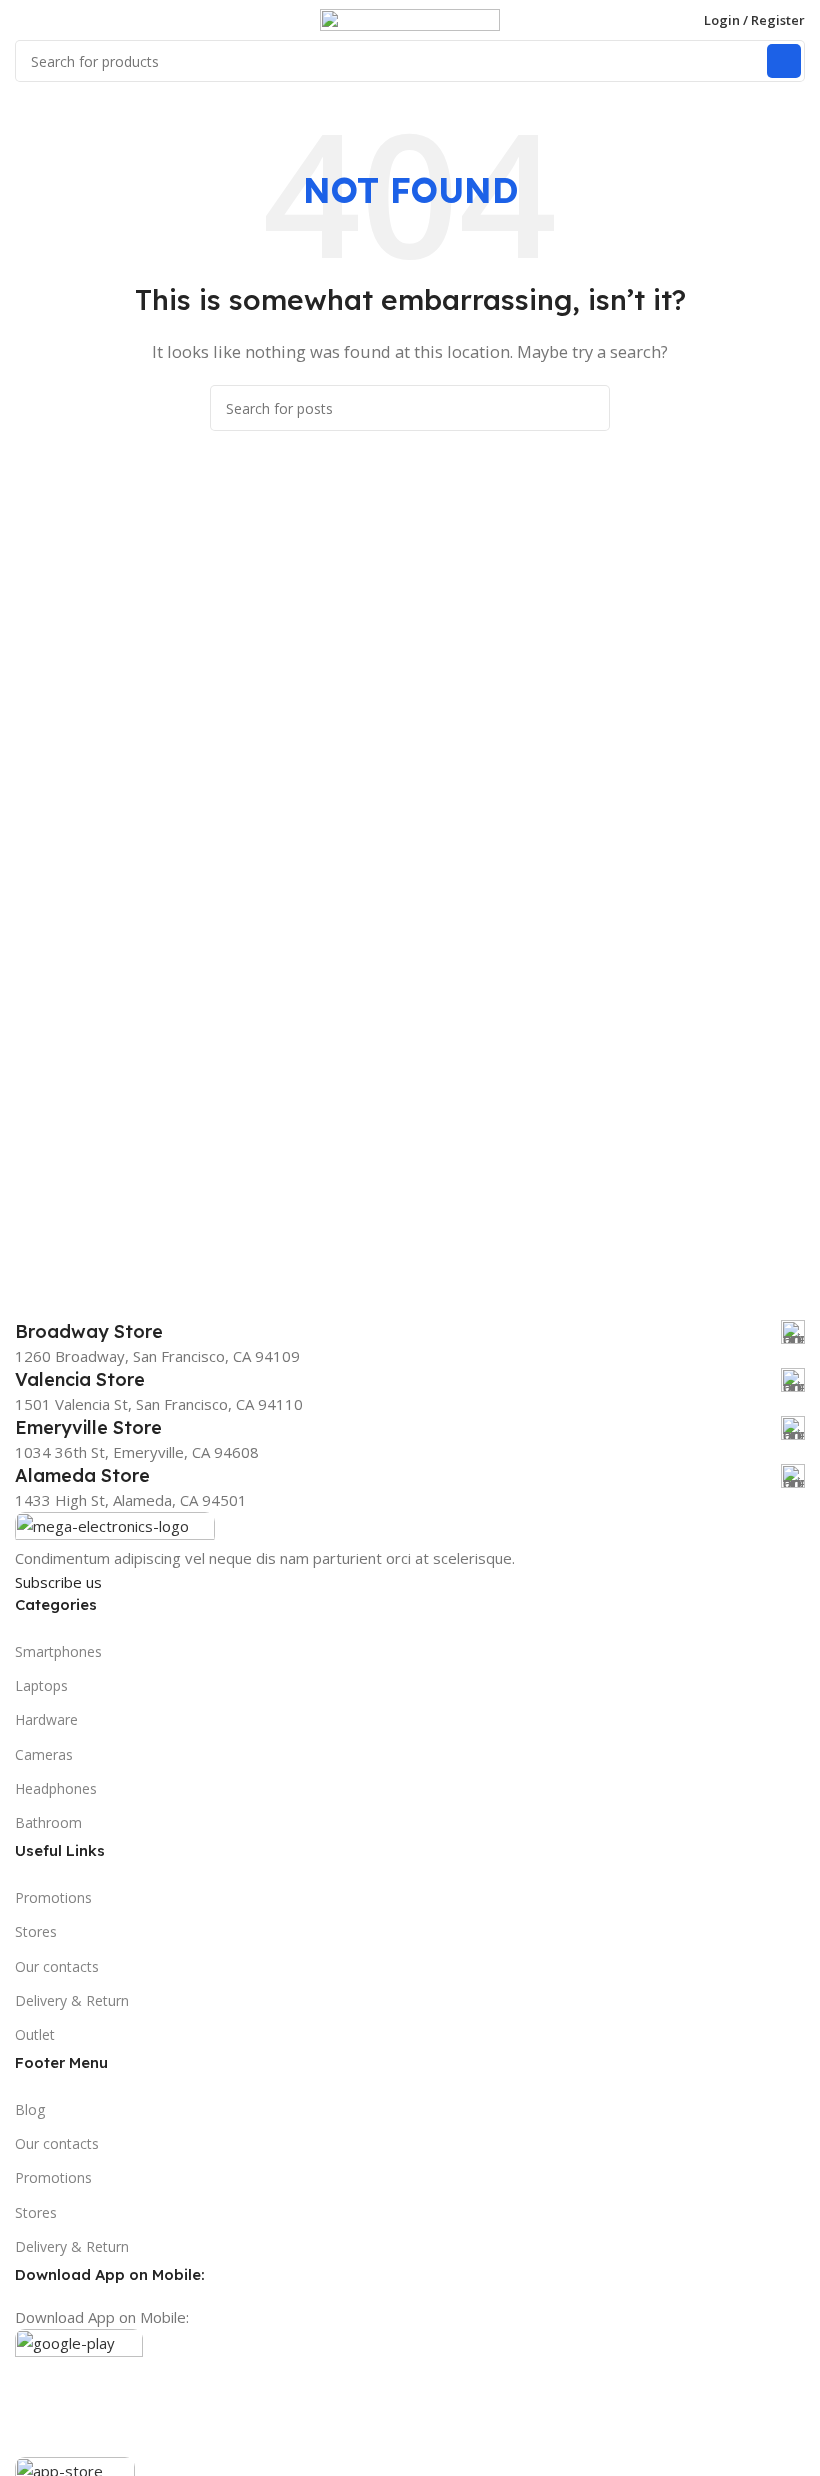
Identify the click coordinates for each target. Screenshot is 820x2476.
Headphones (56, 1788)
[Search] (784, 61)
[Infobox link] (410, 1332)
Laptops (41, 1685)
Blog (30, 2109)
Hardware (46, 1719)
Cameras (44, 1754)
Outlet (35, 2034)
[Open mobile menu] (23, 20)
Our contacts (57, 1966)
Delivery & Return (72, 2000)
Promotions (53, 1897)
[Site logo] (410, 18)
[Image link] (115, 1527)
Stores (36, 1931)
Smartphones (58, 1651)
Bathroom (48, 1822)
